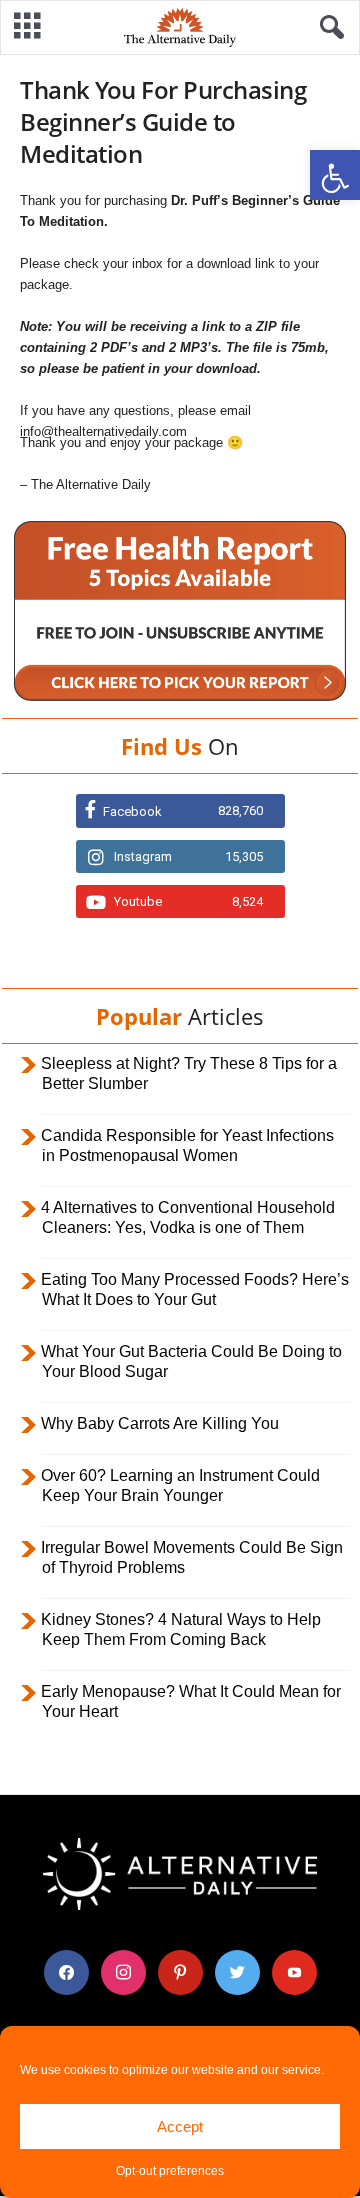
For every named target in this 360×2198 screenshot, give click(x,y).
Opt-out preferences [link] (170, 2171)
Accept (180, 2126)
